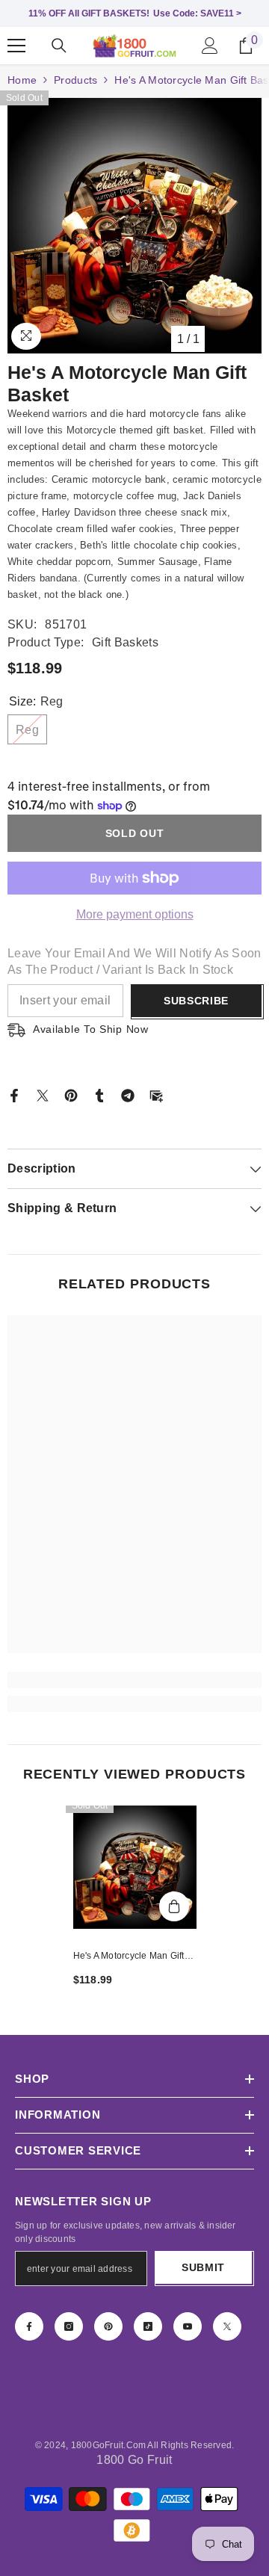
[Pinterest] (71, 1094)
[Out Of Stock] (174, 1906)
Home (22, 80)
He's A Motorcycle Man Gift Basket (129, 1957)
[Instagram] (69, 2326)
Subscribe (196, 1001)
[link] (134, 1680)
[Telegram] (128, 1094)
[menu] (16, 46)
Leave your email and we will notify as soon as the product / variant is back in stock (134, 961)
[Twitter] (43, 1094)
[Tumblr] (99, 1094)
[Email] (156, 1094)
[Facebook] (14, 1094)
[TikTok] (148, 2326)
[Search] (59, 46)
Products (75, 80)
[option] (134, 226)
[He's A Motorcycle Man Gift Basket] (135, 1867)
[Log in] (210, 46)
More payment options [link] (135, 914)
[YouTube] (188, 2326)
